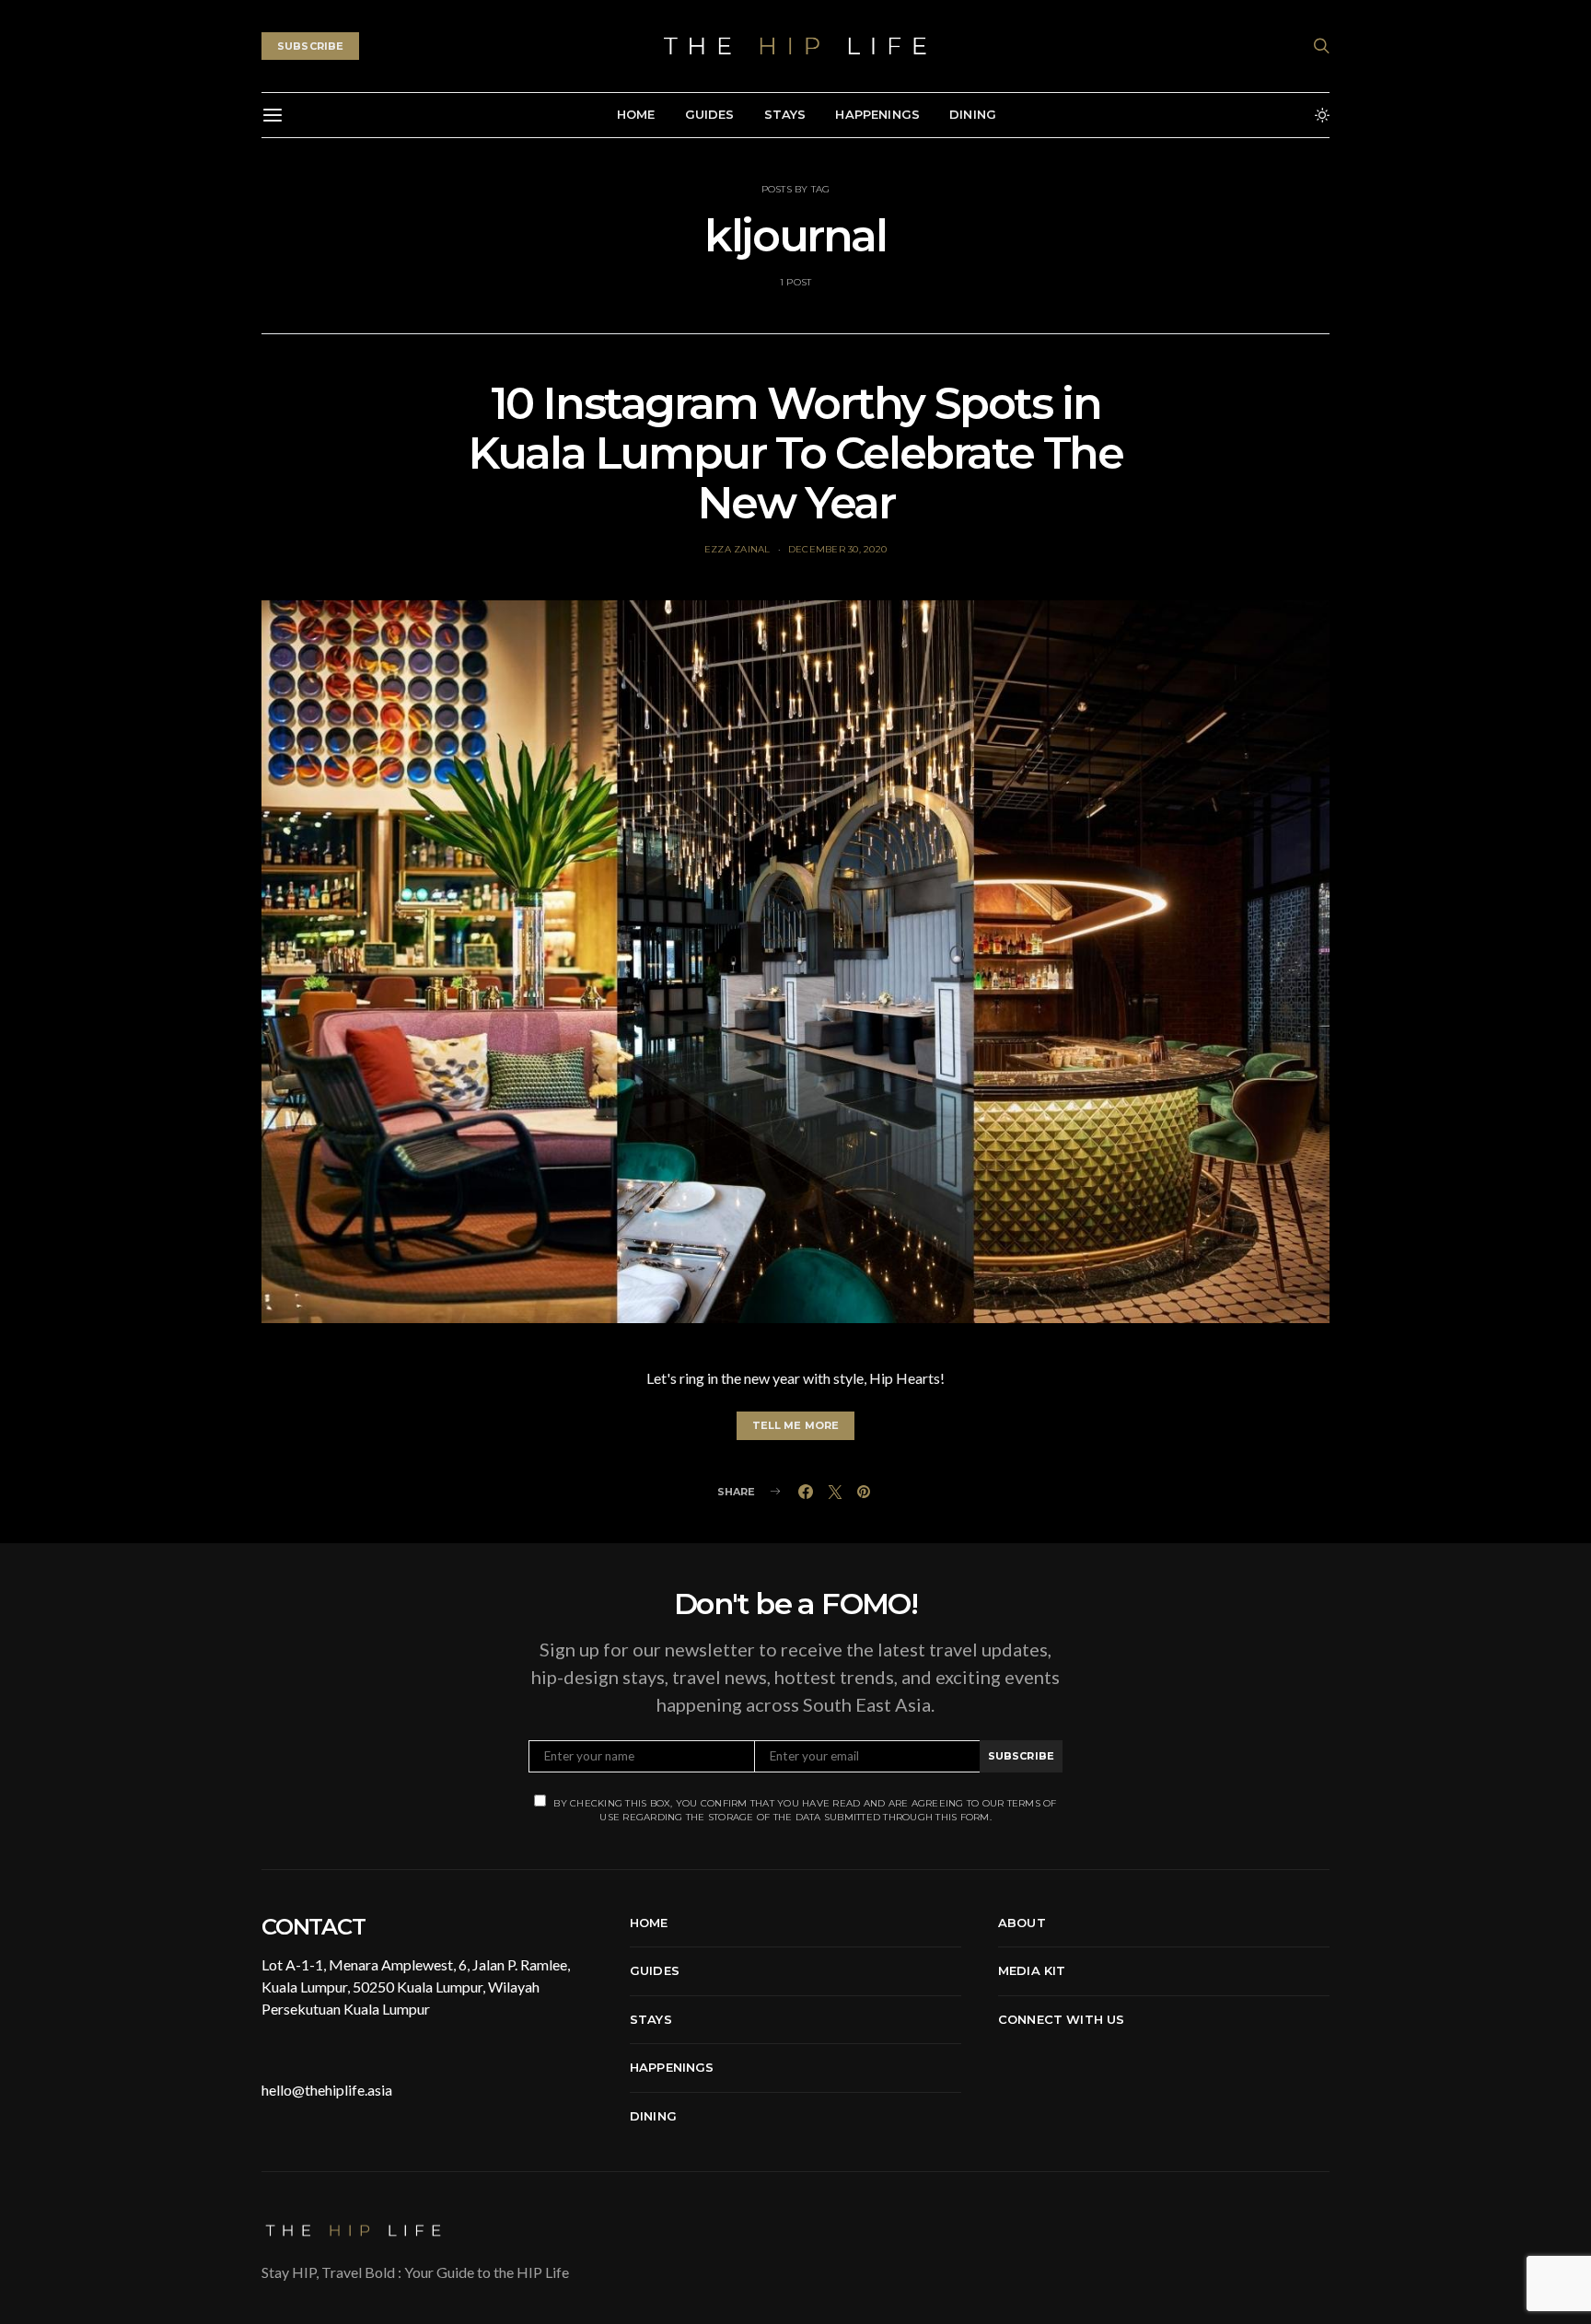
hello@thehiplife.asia (327, 2090)
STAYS (785, 114)
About (1022, 1923)
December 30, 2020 (837, 549)
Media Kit (1032, 1970)
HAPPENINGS (877, 114)
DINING (973, 114)
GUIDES (710, 114)
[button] (1322, 115)
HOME (636, 114)
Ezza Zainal (737, 549)
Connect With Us (1061, 2019)
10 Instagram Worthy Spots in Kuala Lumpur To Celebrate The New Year (795, 453)
